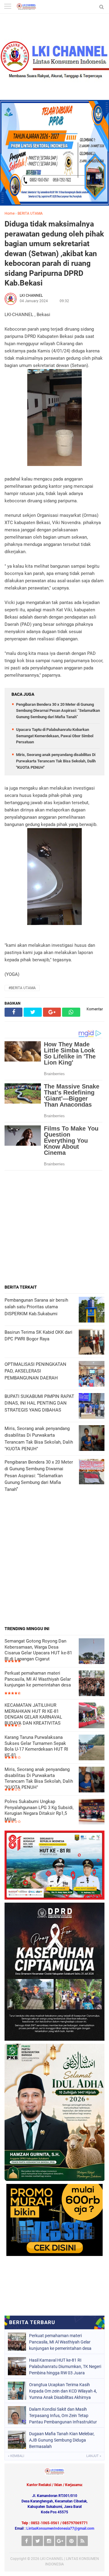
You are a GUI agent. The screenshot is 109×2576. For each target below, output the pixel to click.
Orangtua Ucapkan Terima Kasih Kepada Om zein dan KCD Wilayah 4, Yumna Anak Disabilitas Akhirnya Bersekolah (63, 2391)
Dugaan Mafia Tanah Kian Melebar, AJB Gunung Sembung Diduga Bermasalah (62, 2440)
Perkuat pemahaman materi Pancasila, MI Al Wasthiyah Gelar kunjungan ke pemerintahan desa (38, 1679)
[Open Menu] (8, 7)
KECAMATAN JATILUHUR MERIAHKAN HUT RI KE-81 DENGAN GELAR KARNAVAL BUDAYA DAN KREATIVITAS (33, 1714)
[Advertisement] (54, 1227)
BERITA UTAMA (30, 213)
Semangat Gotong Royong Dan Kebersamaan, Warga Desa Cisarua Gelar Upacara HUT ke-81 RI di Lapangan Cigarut (38, 1650)
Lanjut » (94, 2456)
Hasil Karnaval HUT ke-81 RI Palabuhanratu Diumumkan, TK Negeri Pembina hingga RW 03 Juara (65, 2366)
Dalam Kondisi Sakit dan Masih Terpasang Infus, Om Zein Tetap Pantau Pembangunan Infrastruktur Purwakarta (63, 2416)
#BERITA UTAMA (22, 988)
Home (10, 213)
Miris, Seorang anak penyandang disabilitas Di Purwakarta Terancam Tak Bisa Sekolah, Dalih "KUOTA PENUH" (56, 761)
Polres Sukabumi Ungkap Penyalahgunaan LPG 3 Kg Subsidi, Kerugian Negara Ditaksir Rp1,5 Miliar (39, 1810)
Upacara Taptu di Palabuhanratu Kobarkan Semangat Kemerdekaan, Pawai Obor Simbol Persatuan (55, 736)
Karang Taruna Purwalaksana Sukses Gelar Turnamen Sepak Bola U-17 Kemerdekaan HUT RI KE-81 (36, 1746)
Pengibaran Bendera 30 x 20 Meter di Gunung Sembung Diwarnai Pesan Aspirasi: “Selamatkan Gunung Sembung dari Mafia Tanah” (58, 711)
